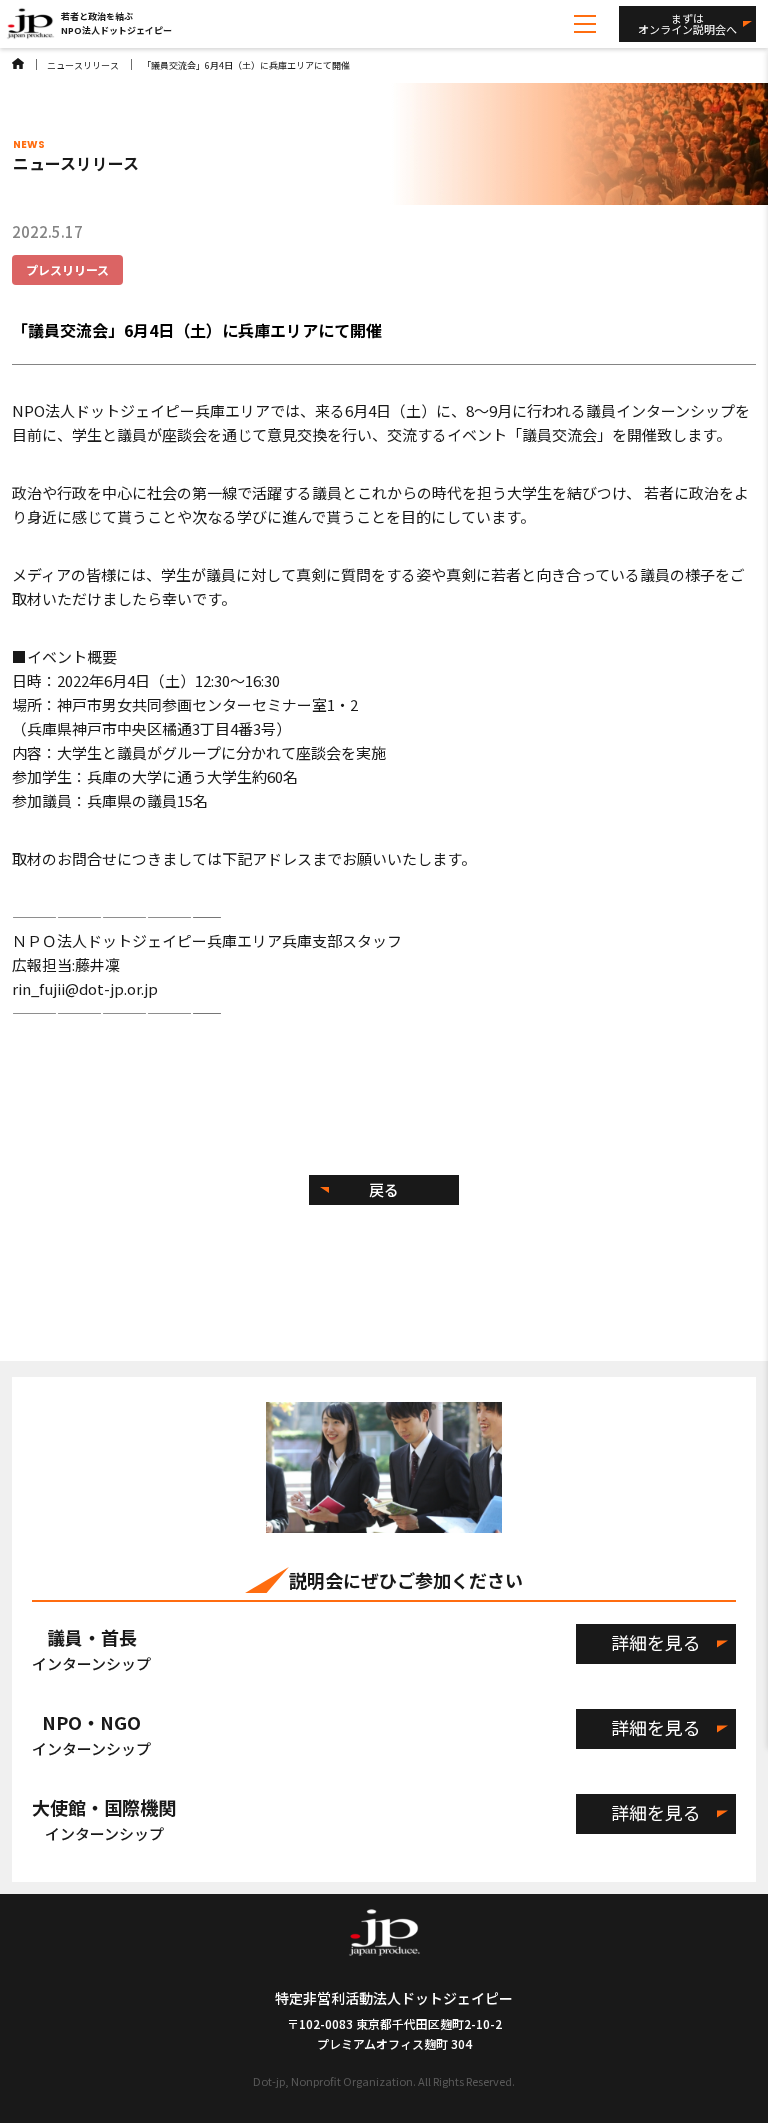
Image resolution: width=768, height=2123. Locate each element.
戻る (384, 1189)
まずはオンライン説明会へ (687, 23)
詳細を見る (656, 1642)
